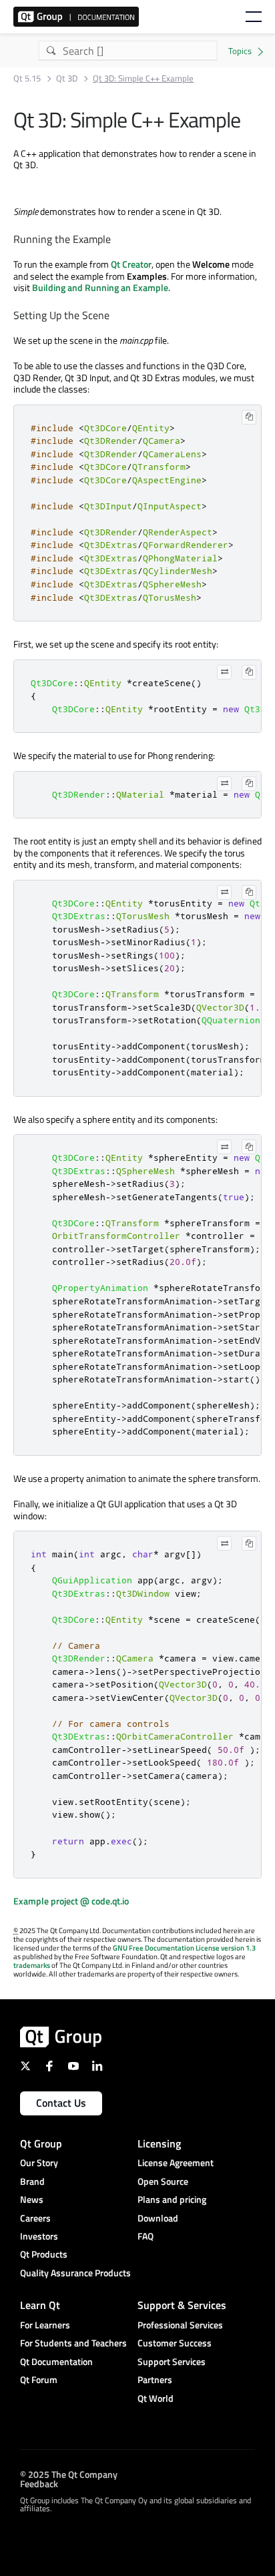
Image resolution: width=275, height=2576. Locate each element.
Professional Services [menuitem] (180, 2325)
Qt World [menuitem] (156, 2398)
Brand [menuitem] (32, 2181)
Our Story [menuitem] (39, 2162)
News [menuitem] (32, 2199)
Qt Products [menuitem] (44, 2254)
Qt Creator (131, 264)
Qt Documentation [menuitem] (56, 2361)
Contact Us (61, 2103)
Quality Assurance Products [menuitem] (75, 2273)
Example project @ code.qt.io (71, 1901)
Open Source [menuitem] (163, 2181)
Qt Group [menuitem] (41, 2143)
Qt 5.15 (27, 78)
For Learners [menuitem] (45, 2325)
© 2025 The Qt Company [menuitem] (69, 2474)
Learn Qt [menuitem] (40, 2305)
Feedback (39, 2484)
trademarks (32, 1965)
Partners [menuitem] (155, 2379)
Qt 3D (67, 78)
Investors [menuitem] (39, 2236)
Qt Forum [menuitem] (39, 2379)
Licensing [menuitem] (159, 2143)
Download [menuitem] (158, 2218)
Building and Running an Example (100, 287)
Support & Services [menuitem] (182, 2305)
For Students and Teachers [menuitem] (73, 2343)
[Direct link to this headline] (116, 240)
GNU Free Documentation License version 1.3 (184, 1948)
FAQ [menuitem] (146, 2236)
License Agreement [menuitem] (176, 2162)
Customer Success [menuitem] (175, 2343)
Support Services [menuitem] (172, 2361)
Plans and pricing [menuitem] (172, 2199)
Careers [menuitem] (35, 2218)
